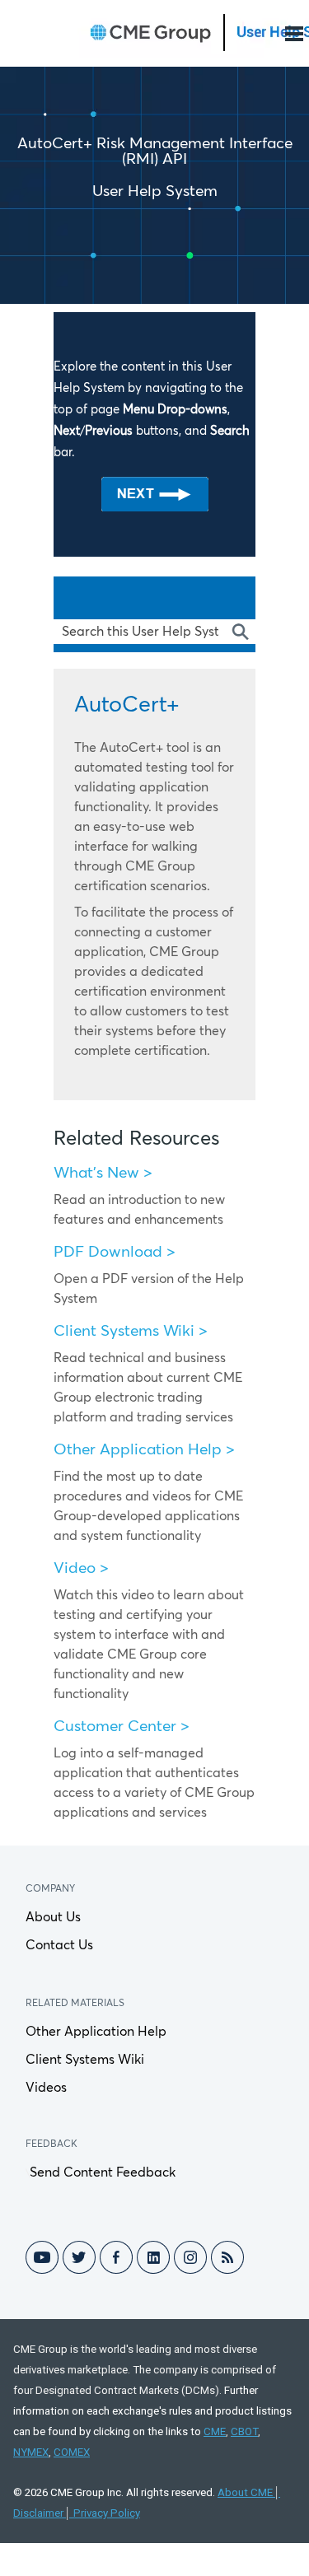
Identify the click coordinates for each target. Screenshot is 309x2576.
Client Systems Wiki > (131, 1331)
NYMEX (31, 2452)
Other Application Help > (144, 1450)
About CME (245, 2492)
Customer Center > (122, 1727)
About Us (53, 1917)
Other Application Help (96, 2032)
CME (215, 2431)
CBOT (244, 2431)
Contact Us (59, 1945)
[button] (239, 632)
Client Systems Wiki (85, 2060)
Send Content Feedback (103, 2172)
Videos (46, 2088)
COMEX (72, 2452)
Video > (81, 1568)
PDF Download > (115, 1252)
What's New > (103, 1173)
